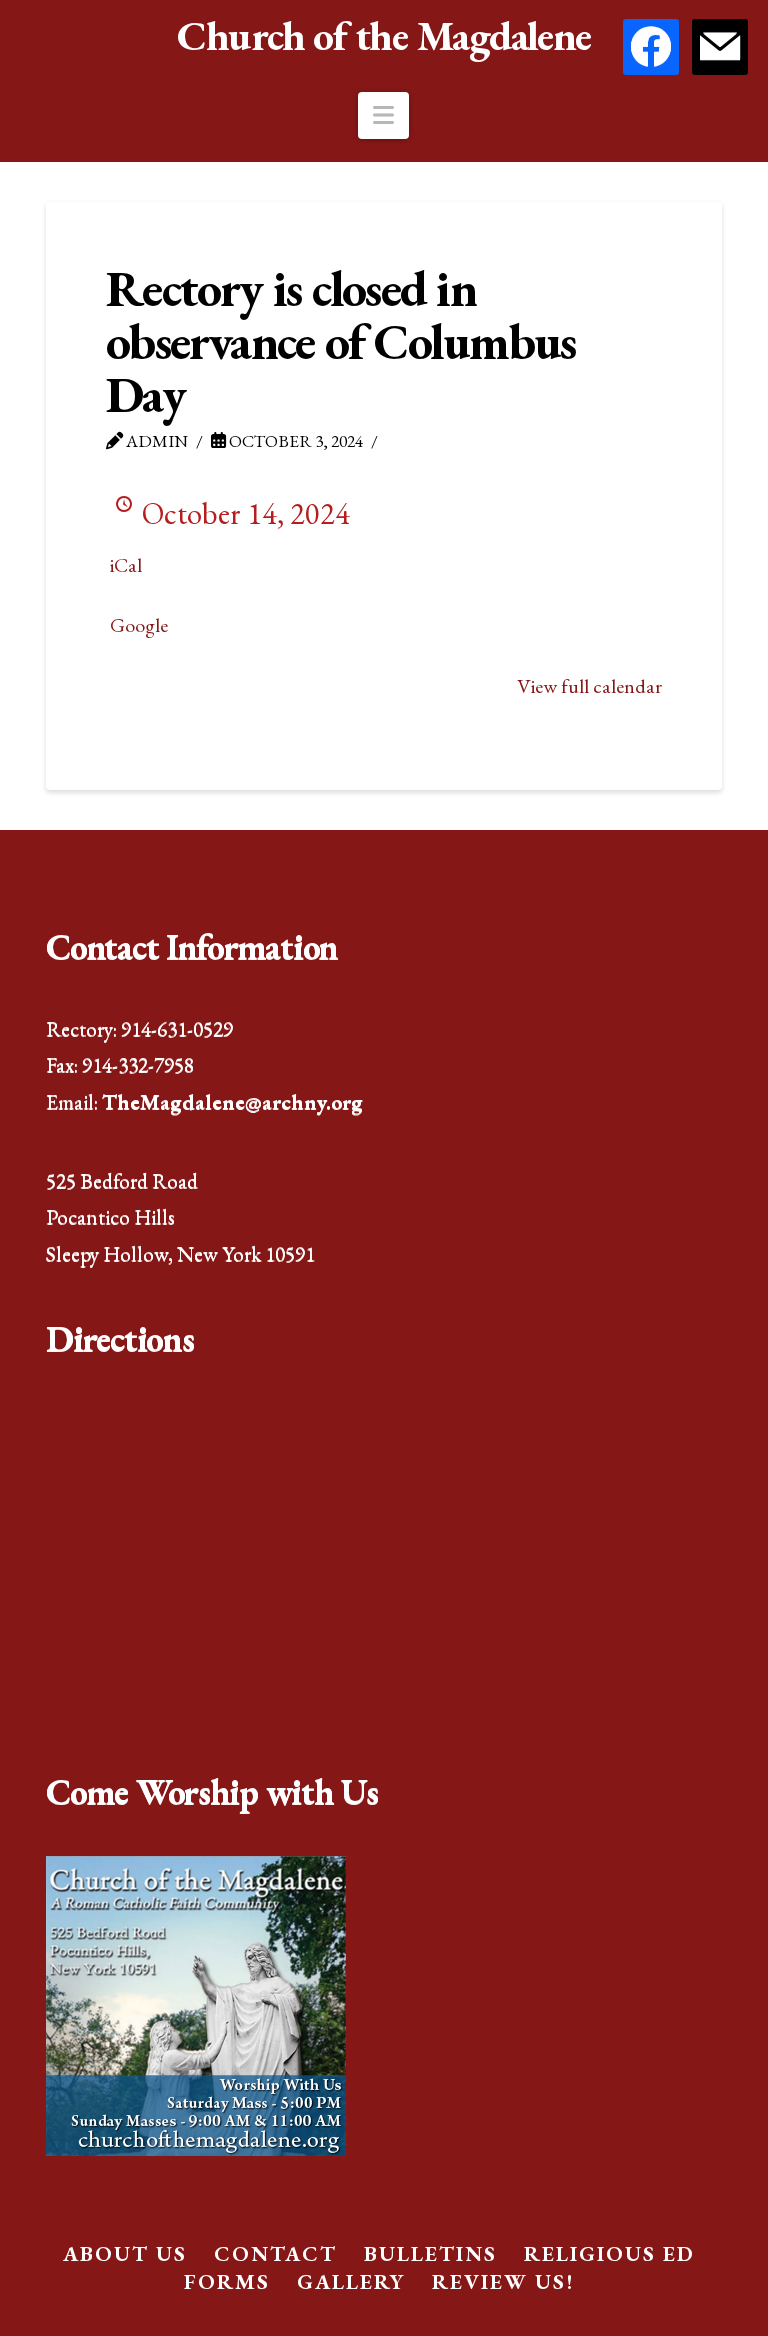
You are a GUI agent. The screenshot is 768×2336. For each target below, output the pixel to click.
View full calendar (589, 686)
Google (139, 625)
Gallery (351, 2281)
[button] (383, 115)
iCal (126, 565)
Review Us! (503, 2281)
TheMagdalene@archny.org (232, 1101)
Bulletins (430, 2253)
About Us (125, 2253)
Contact (275, 2253)
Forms (227, 2281)
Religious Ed (609, 2253)
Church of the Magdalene (383, 36)
